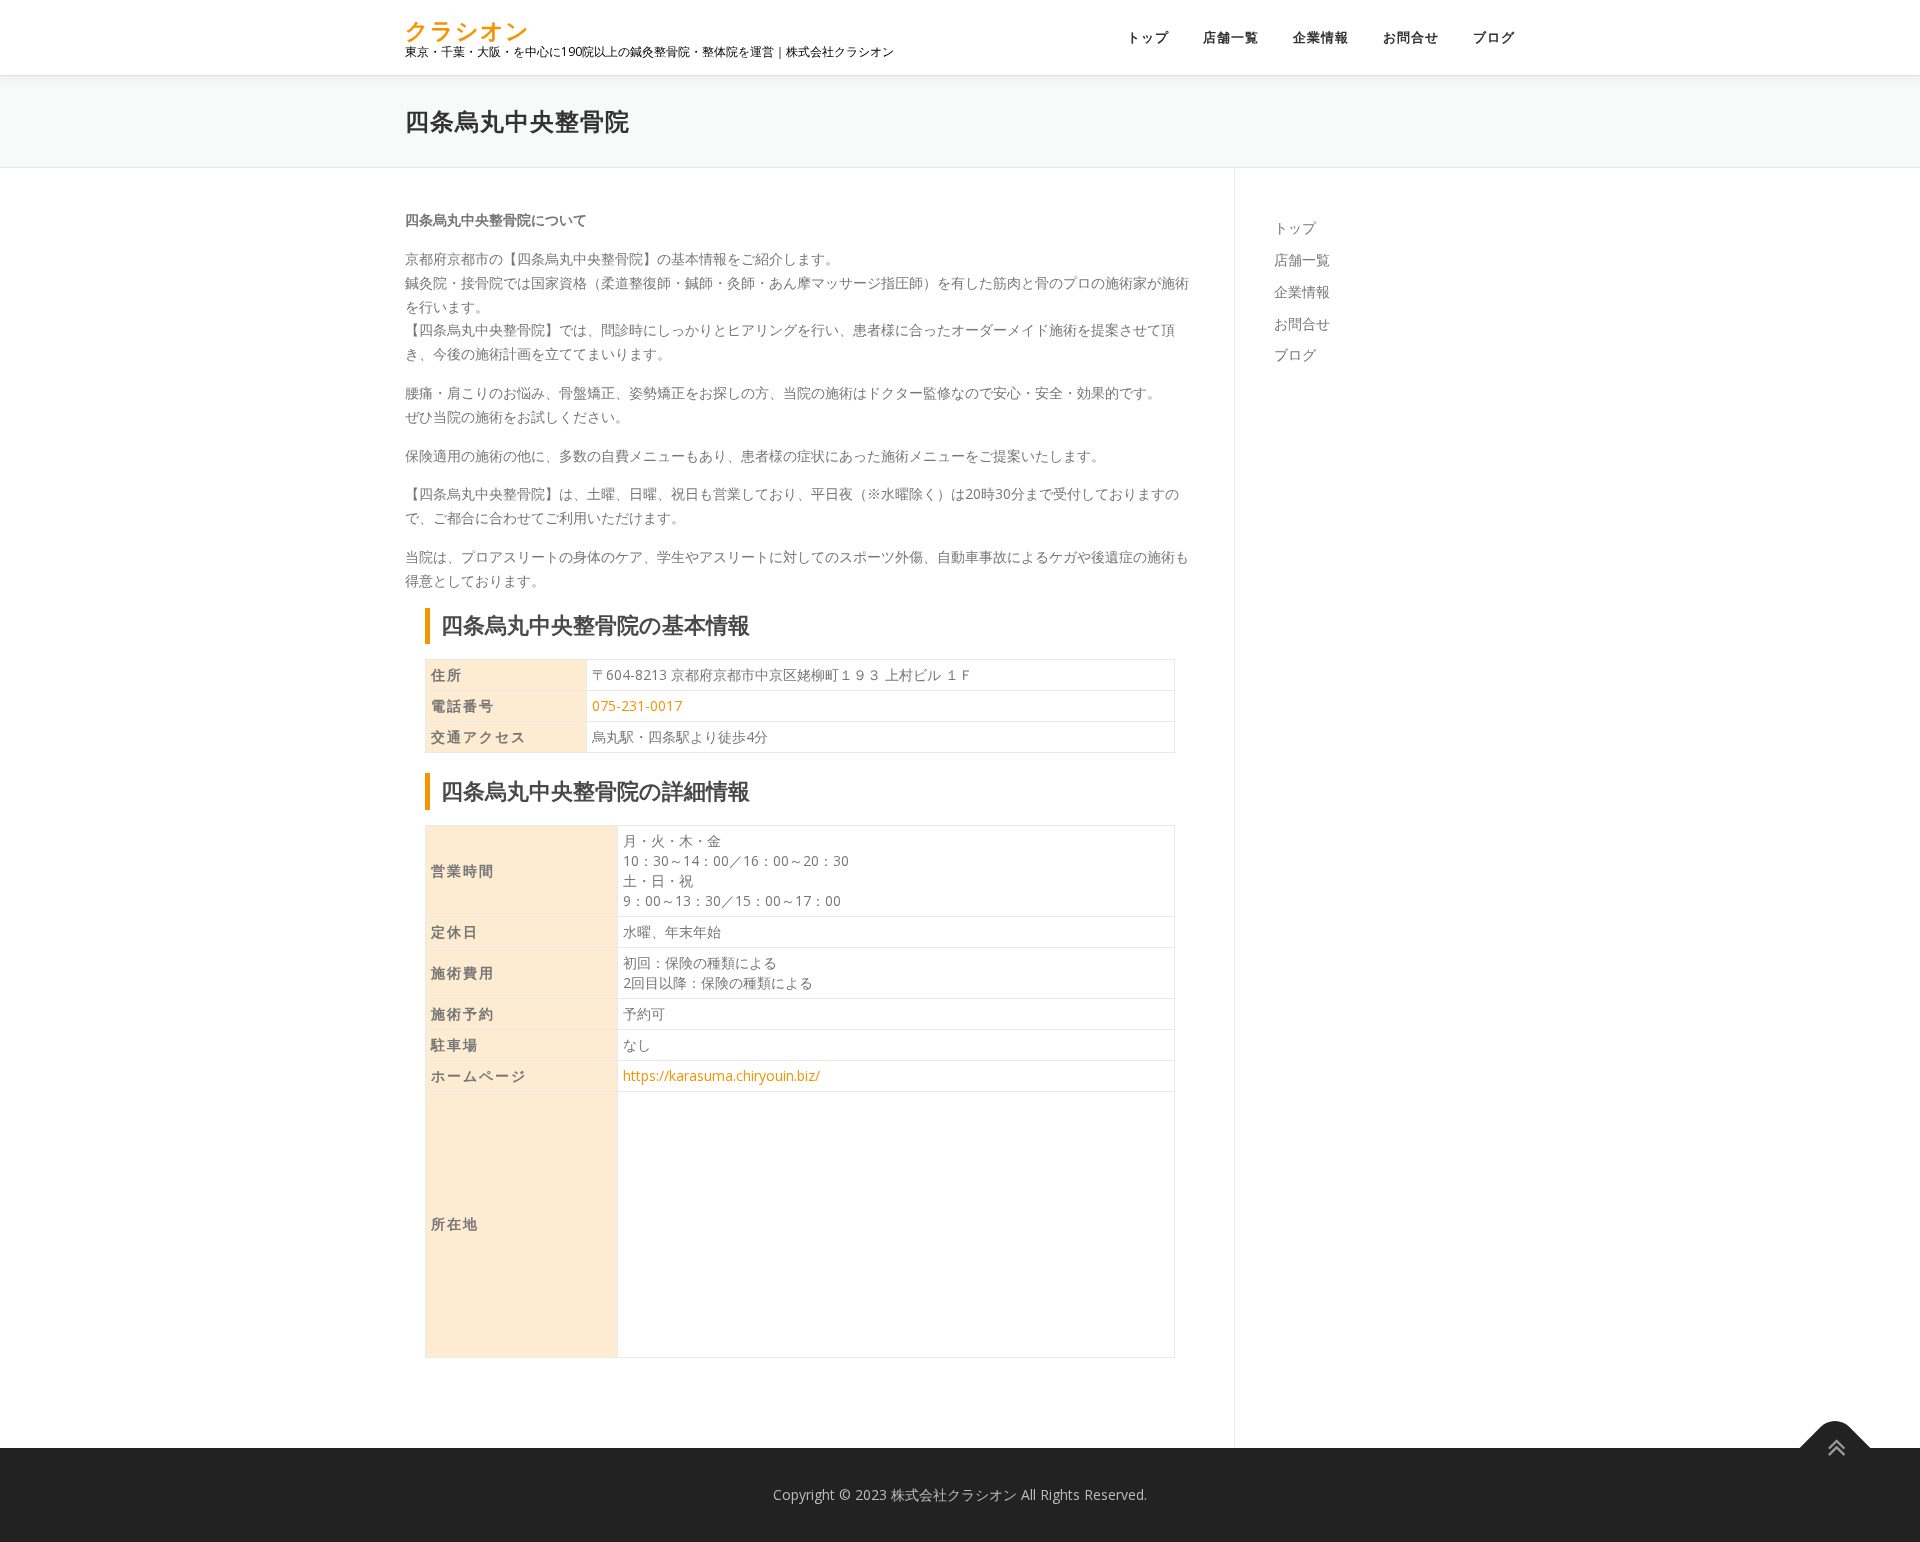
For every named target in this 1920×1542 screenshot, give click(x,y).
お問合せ (1411, 37)
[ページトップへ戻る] (1835, 1447)
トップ (1148, 37)
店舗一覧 (1231, 37)
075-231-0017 (637, 705)
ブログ (1494, 37)
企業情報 (1321, 37)
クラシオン (467, 30)
